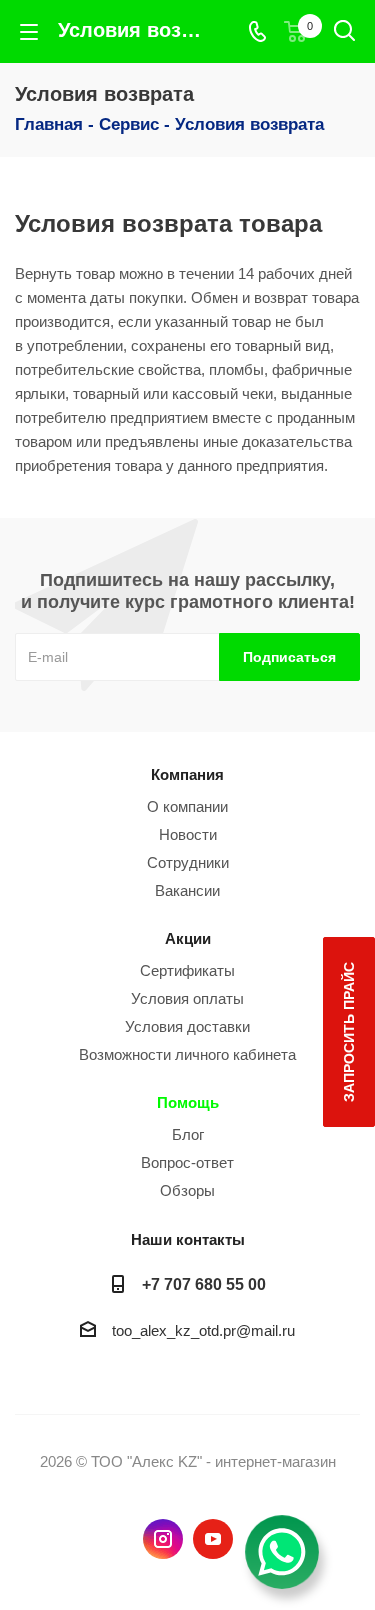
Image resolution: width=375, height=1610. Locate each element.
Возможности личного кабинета (187, 1054)
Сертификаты (187, 970)
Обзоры (187, 1190)
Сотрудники (188, 862)
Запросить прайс (349, 1032)
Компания (187, 774)
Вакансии (187, 890)
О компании (187, 806)
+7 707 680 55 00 (204, 1284)
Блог (188, 1134)
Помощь (188, 1102)
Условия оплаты (187, 998)
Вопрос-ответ (187, 1162)
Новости (188, 834)
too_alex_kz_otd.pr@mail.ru (203, 1330)
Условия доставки (187, 1026)
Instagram (163, 1539)
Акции (188, 938)
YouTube (213, 1539)
